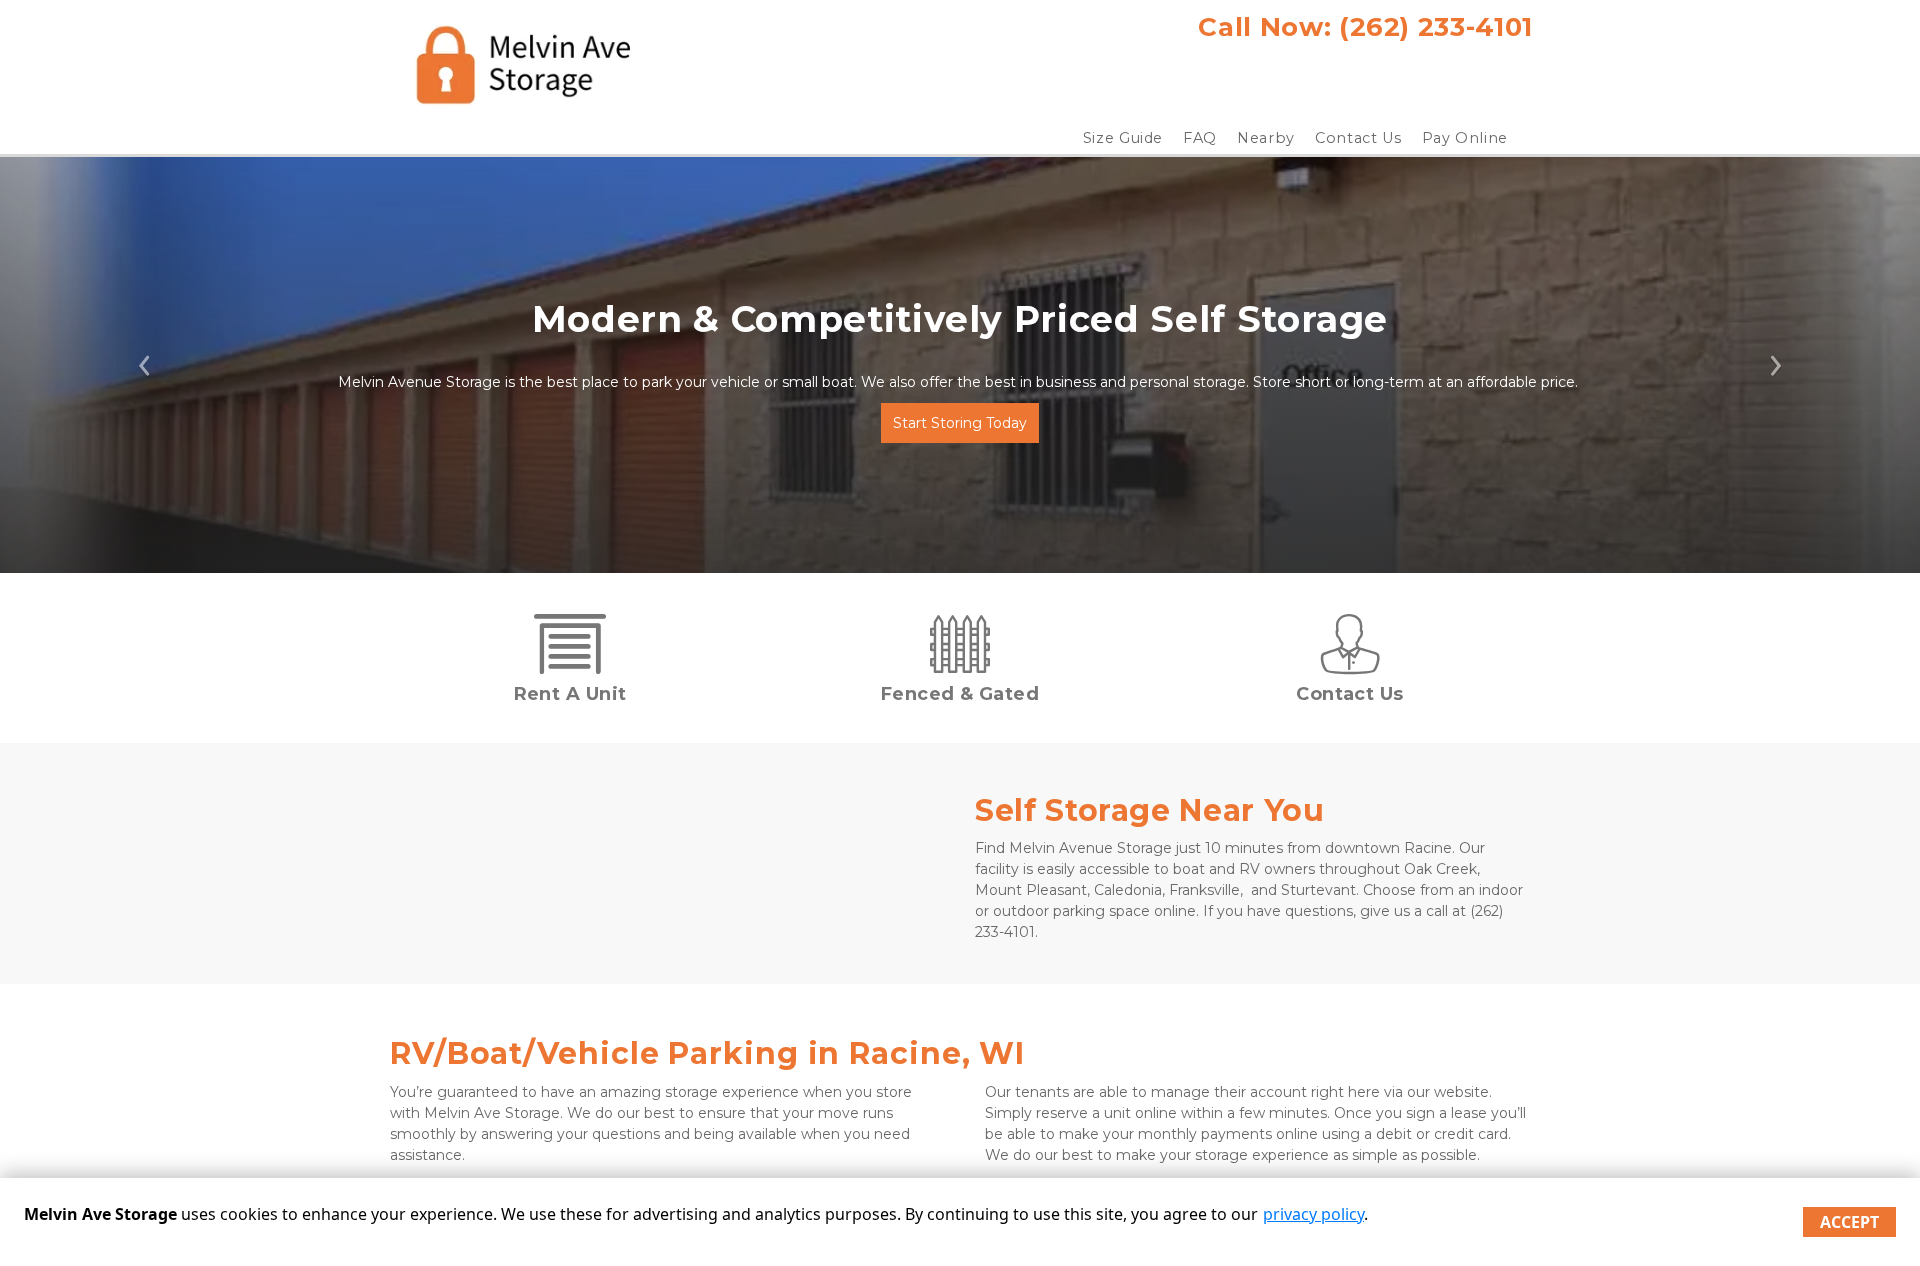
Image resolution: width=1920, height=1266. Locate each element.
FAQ (1200, 138)
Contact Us (1358, 138)
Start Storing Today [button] (960, 423)
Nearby (1266, 138)
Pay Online (1465, 138)
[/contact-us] (1350, 664)
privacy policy (1313, 1214)
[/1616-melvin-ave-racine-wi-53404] (570, 664)
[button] (144, 365)
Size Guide (1123, 138)
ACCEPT (1849, 1222)
